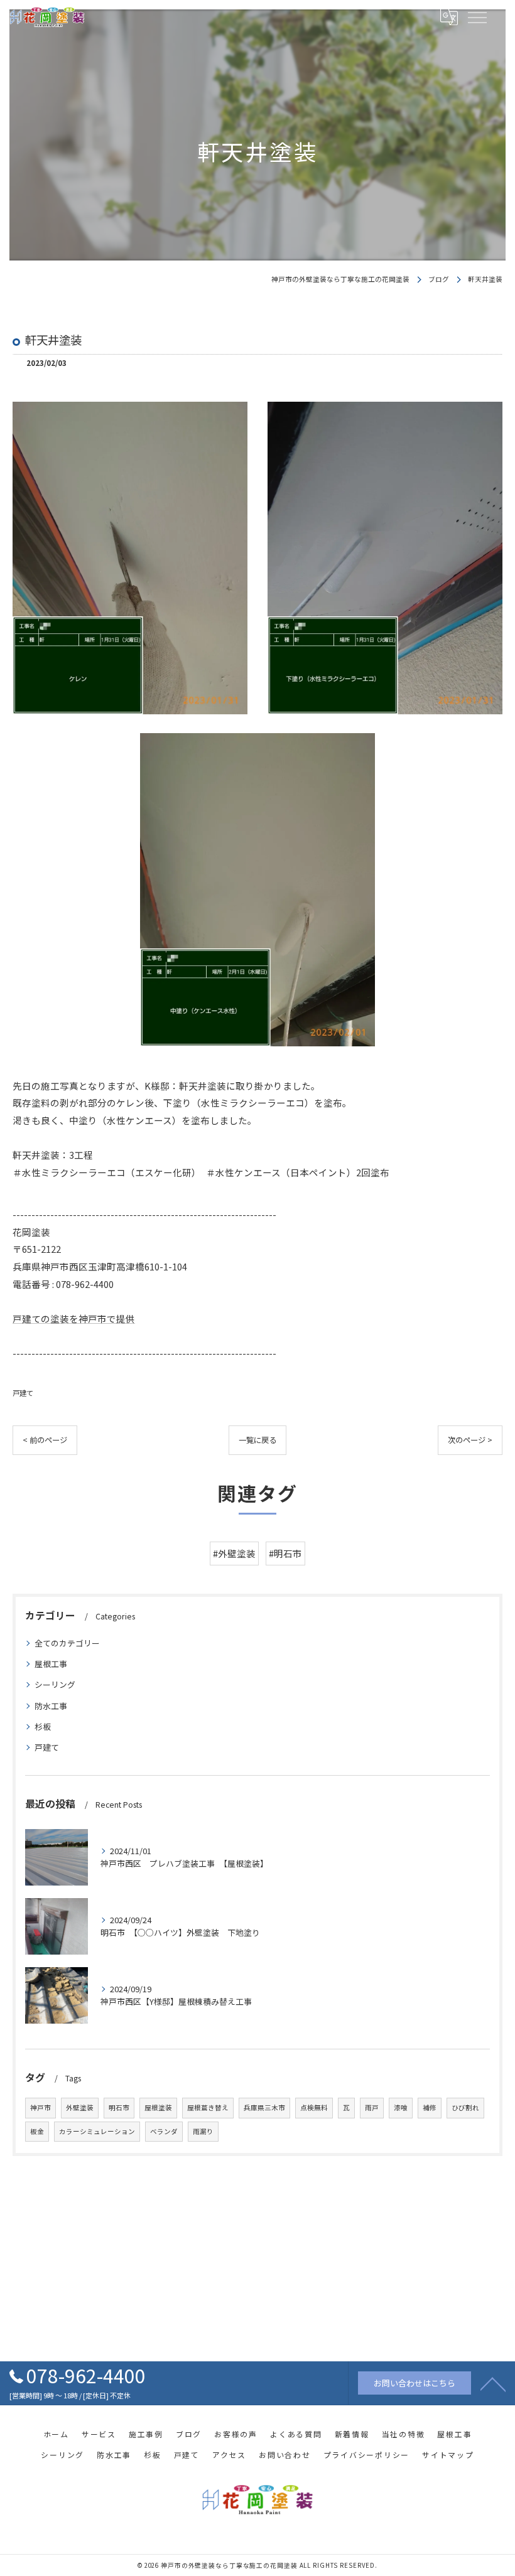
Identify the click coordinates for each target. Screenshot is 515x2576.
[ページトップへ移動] (493, 2383)
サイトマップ (448, 2455)
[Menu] (477, 17)
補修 (430, 2107)
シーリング (55, 1684)
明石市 (119, 2107)
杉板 (43, 1726)
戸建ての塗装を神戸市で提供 (74, 1318)
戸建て (23, 1393)
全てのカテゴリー (67, 1643)
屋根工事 (51, 1664)
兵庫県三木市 (264, 2107)
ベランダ (164, 2131)
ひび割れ (465, 2107)
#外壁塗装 (234, 1553)
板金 (37, 2131)
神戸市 (41, 2107)
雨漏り (203, 2131)
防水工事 (51, 1706)
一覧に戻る (257, 1440)
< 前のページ (45, 1440)
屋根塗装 (158, 2107)
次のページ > (470, 1440)
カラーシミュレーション (97, 2131)
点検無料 (314, 2107)
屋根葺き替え (208, 2107)
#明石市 (285, 1553)
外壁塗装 (80, 2107)
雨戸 (372, 2107)
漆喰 (401, 2107)
